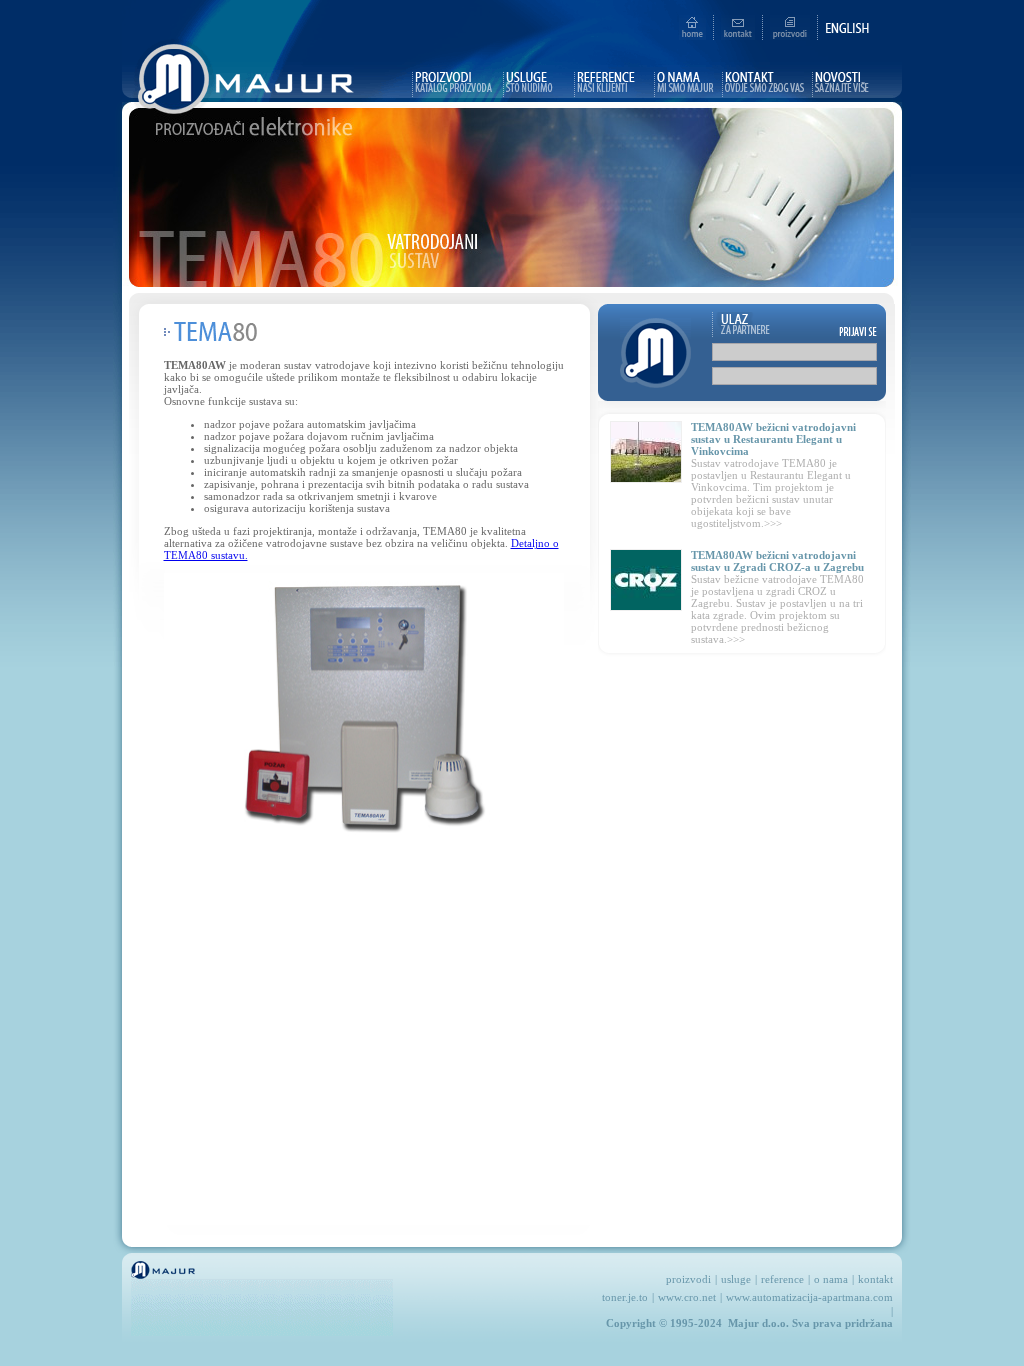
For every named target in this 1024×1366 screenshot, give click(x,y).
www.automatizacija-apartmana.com (809, 1297)
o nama (831, 1279)
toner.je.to (625, 1297)
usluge (736, 1279)
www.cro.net (687, 1297)
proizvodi (688, 1279)
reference (782, 1279)
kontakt (875, 1279)
